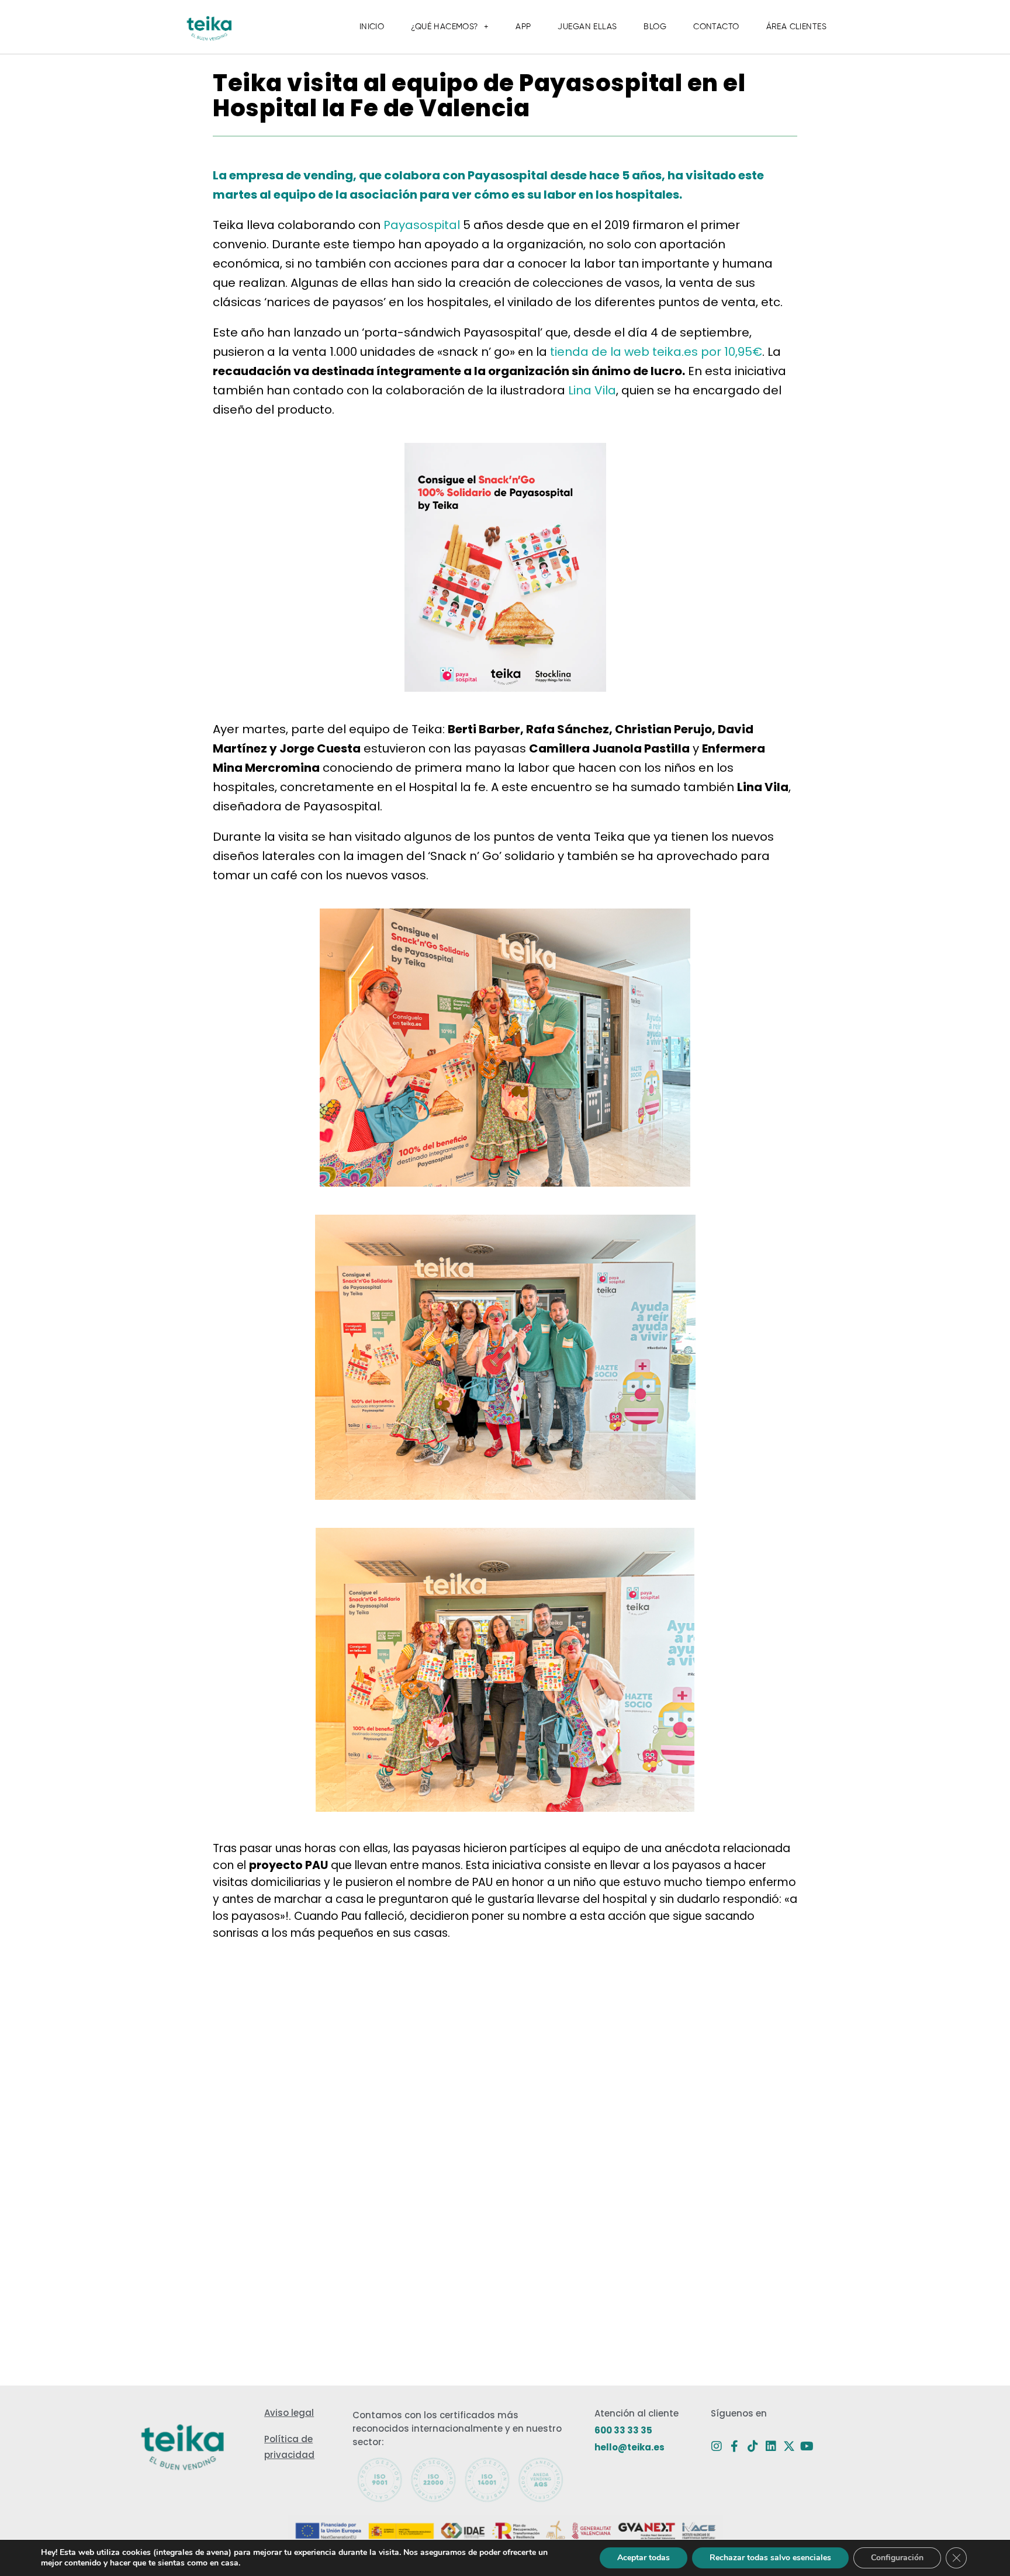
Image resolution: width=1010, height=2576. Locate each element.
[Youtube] (807, 2446)
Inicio (372, 27)
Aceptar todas (644, 2558)
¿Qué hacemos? (444, 27)
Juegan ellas (587, 27)
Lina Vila (592, 390)
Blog (655, 27)
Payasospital (422, 225)
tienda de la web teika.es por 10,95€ (656, 352)
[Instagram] (717, 2446)
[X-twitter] (789, 2446)
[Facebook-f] (735, 2446)
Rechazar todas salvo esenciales (770, 2558)
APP (523, 27)
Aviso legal (289, 2413)
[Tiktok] (753, 2446)
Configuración (897, 2558)
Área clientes (796, 27)
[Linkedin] (771, 2446)
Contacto (716, 27)
